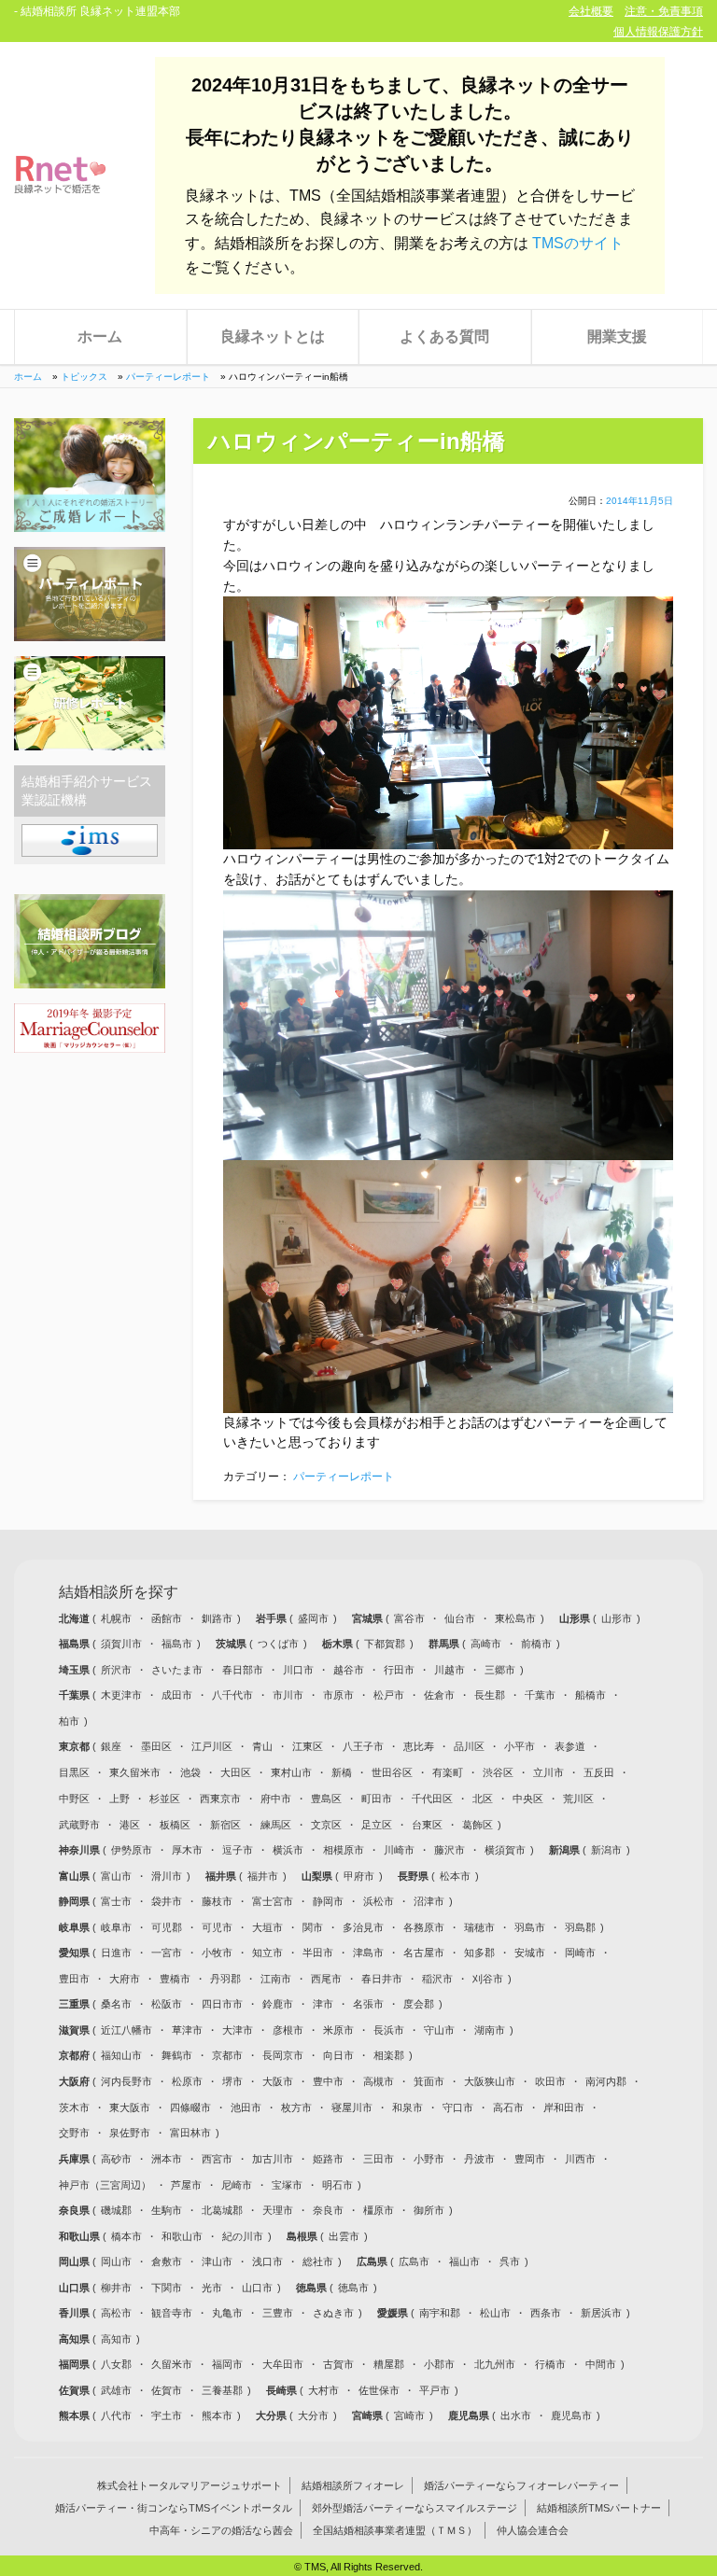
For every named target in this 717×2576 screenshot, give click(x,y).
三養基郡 (222, 2390)
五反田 (599, 1772)
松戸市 (389, 1695)
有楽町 (448, 1772)
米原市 (338, 2030)
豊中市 (328, 2081)
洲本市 (167, 2159)
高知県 (76, 2339)
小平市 (520, 1746)
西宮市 (217, 2159)
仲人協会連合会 (533, 2530)
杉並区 (165, 1799)
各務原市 (424, 1927)
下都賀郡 (385, 1644)
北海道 (76, 1618)
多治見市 (363, 1927)
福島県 (76, 1644)
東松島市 (515, 1618)
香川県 (76, 2313)
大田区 (236, 1772)
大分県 (273, 2415)
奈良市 (328, 2210)
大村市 (323, 2390)
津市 (323, 2004)
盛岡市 (313, 1618)
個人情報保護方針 (658, 32)
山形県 (576, 1618)
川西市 (580, 2159)
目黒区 (74, 1772)
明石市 (337, 2185)
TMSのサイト (578, 243)
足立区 (377, 1825)
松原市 (187, 2081)
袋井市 (167, 1901)
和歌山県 (81, 2236)
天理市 (278, 2210)
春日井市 (382, 1979)
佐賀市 (167, 2390)
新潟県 (566, 1850)
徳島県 (313, 2288)
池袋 (190, 1772)
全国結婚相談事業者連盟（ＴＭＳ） (395, 2530)
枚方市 (296, 2107)
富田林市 (190, 2133)
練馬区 (276, 1825)
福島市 (177, 1644)
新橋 (342, 1772)
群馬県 (445, 1644)
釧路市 (217, 1618)
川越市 (450, 1670)
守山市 (439, 2030)
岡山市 (116, 2261)
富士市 (116, 1901)
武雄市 (116, 2390)
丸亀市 (227, 2313)
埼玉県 (76, 1670)
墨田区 (156, 1746)
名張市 (368, 2004)
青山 (262, 1746)
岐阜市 (116, 1927)
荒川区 (578, 1799)
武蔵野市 (79, 1825)
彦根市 (288, 2030)
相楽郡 (389, 2055)
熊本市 (217, 2415)
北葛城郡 (222, 2210)
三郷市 (500, 1670)
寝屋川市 (352, 2107)
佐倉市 (439, 1695)
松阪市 (167, 2004)
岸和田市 (564, 2107)
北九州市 (495, 2364)
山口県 (76, 2288)
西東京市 (220, 1799)
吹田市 (550, 2081)
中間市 (601, 2364)
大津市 (238, 2030)
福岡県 (76, 2364)
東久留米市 (135, 1772)
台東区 (427, 1825)
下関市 (167, 2288)
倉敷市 (167, 2261)
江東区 (308, 1746)
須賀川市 (121, 1644)
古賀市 (338, 2364)
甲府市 (359, 1876)
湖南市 (490, 2030)
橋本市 (127, 2236)
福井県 (222, 1876)
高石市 (508, 2107)
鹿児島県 (470, 2415)
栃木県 (339, 1644)
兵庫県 (76, 2159)
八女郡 (116, 2364)
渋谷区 (498, 1772)
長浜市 (389, 2030)
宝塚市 (287, 2185)
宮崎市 (409, 2415)
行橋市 (550, 2364)
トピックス (84, 377)
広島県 (373, 2261)
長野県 (415, 1876)
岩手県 (273, 1618)
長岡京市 (283, 2055)
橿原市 (379, 2210)
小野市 (429, 2159)
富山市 (116, 1876)
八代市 (116, 2415)
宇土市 (167, 2415)
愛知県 (76, 1953)
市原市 (338, 1695)
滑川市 (167, 1876)
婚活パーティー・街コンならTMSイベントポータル (174, 2508)
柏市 (69, 1721)
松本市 (455, 1876)
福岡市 (227, 2364)
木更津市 (121, 1695)
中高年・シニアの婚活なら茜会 (221, 2530)
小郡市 (439, 2364)
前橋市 (536, 1644)
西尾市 (326, 1979)
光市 (212, 2288)
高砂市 (116, 2159)
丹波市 (479, 2159)
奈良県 (76, 2210)
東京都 (76, 1746)
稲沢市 (437, 1979)
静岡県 (76, 1901)
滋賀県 (76, 2030)
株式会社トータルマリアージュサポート (190, 2485)
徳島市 (353, 2288)
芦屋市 (186, 2185)
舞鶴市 (177, 2055)
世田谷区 (392, 1772)
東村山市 (291, 1772)
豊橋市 (175, 1979)
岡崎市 (580, 1953)
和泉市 (408, 2107)
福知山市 (121, 2055)
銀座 (111, 1746)
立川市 (548, 1772)
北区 (483, 1799)
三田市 (379, 2159)
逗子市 (238, 1850)
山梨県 (318, 1876)
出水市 (516, 2415)
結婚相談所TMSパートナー (599, 2508)
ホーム (100, 336)
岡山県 (76, 2261)
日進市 (116, 1953)
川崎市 (399, 1850)
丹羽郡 (225, 1979)
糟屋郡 (389, 2364)
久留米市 (172, 2364)
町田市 (377, 1799)
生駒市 (167, 2210)
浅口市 (267, 2261)
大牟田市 (283, 2364)
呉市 (510, 2261)
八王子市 (363, 1746)
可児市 (217, 1927)
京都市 (227, 2055)
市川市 (288, 1695)
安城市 (530, 1953)
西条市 (546, 2313)
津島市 (368, 1953)
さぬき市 (333, 2313)
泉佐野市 (130, 2133)
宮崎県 (369, 2415)
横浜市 (288, 1850)
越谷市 (349, 1670)
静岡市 (328, 1901)
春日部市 (243, 1670)
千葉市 (540, 1695)
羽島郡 (580, 1927)
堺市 (232, 2081)
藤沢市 (450, 1850)
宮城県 (369, 1618)
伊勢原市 (132, 1850)
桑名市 (116, 2004)
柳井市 (116, 2288)
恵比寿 (419, 1746)
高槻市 (379, 2081)
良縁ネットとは (273, 336)
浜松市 (379, 1901)
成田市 (177, 1695)
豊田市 (74, 1979)
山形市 (617, 1618)
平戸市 (435, 2390)
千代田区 (432, 1799)
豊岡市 (530, 2159)
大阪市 (278, 2081)
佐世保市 (379, 2390)
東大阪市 (130, 2107)
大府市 (125, 1979)
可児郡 (167, 1927)
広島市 (414, 2261)
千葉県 (76, 1695)
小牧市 (217, 1953)
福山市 (464, 2261)
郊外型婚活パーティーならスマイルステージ (415, 2508)
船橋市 (590, 1695)
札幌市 (116, 1618)
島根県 (303, 2236)
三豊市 (278, 2313)
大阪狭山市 (490, 2081)
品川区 (469, 1746)
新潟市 (606, 1850)
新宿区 (225, 1825)
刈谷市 (488, 1979)
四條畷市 (190, 2107)
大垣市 (267, 1927)
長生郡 (490, 1695)
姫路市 (328, 2159)
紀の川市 (243, 2236)
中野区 (74, 1799)
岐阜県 (76, 1927)
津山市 (217, 2261)
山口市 (257, 2288)
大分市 (313, 2415)
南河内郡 (606, 2081)
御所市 (429, 2210)
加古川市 (273, 2159)
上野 (119, 1799)
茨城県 (232, 1644)
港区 (130, 1825)
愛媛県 (394, 2313)
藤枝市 (217, 1901)
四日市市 (222, 2004)
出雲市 (344, 2236)
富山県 (76, 1876)
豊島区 (326, 1799)
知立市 (267, 1953)
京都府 (76, 2055)
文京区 (326, 1825)
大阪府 (76, 2081)
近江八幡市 (127, 2030)
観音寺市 (172, 2313)
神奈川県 (81, 1850)
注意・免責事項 (664, 11)
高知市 (116, 2339)
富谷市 (409, 1618)
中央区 (528, 1799)
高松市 (116, 2313)
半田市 (318, 1953)
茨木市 (74, 2107)
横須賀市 (505, 1850)
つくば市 (278, 1644)
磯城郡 (116, 2210)
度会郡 (419, 2004)
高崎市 (486, 1644)
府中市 (276, 1799)
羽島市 (530, 1927)
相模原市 (344, 1850)
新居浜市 (601, 2313)
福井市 (263, 1876)
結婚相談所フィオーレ (353, 2485)
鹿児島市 (571, 2415)
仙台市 (460, 1618)
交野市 (74, 2133)
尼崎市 (237, 2185)
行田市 (399, 1670)
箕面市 (429, 2081)
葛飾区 (478, 1825)
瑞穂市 (479, 1927)
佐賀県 (76, 2390)
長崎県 (283, 2390)
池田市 (246, 2107)
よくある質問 (444, 336)
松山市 (495, 2313)
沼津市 (429, 1901)
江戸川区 (212, 1746)
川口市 (298, 1670)
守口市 (458, 2107)
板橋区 (175, 1825)
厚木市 (187, 1850)
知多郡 (479, 1953)
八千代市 (232, 1695)
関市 (313, 1927)
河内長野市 (127, 2081)
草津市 (187, 2030)
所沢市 (116, 1670)
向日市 (338, 2055)
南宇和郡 (440, 2313)
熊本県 (76, 2415)
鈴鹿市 (278, 2004)
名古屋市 (424, 1953)
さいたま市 (177, 1670)
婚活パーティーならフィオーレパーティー (521, 2485)
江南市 (276, 1979)
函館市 (167, 1618)
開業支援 (617, 336)
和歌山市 (182, 2236)
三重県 (76, 2004)
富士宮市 (273, 1901)
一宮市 (167, 1953)
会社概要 (591, 11)
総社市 (318, 2261)
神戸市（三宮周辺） (105, 2185)
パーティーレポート (168, 377)
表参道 (570, 1746)
